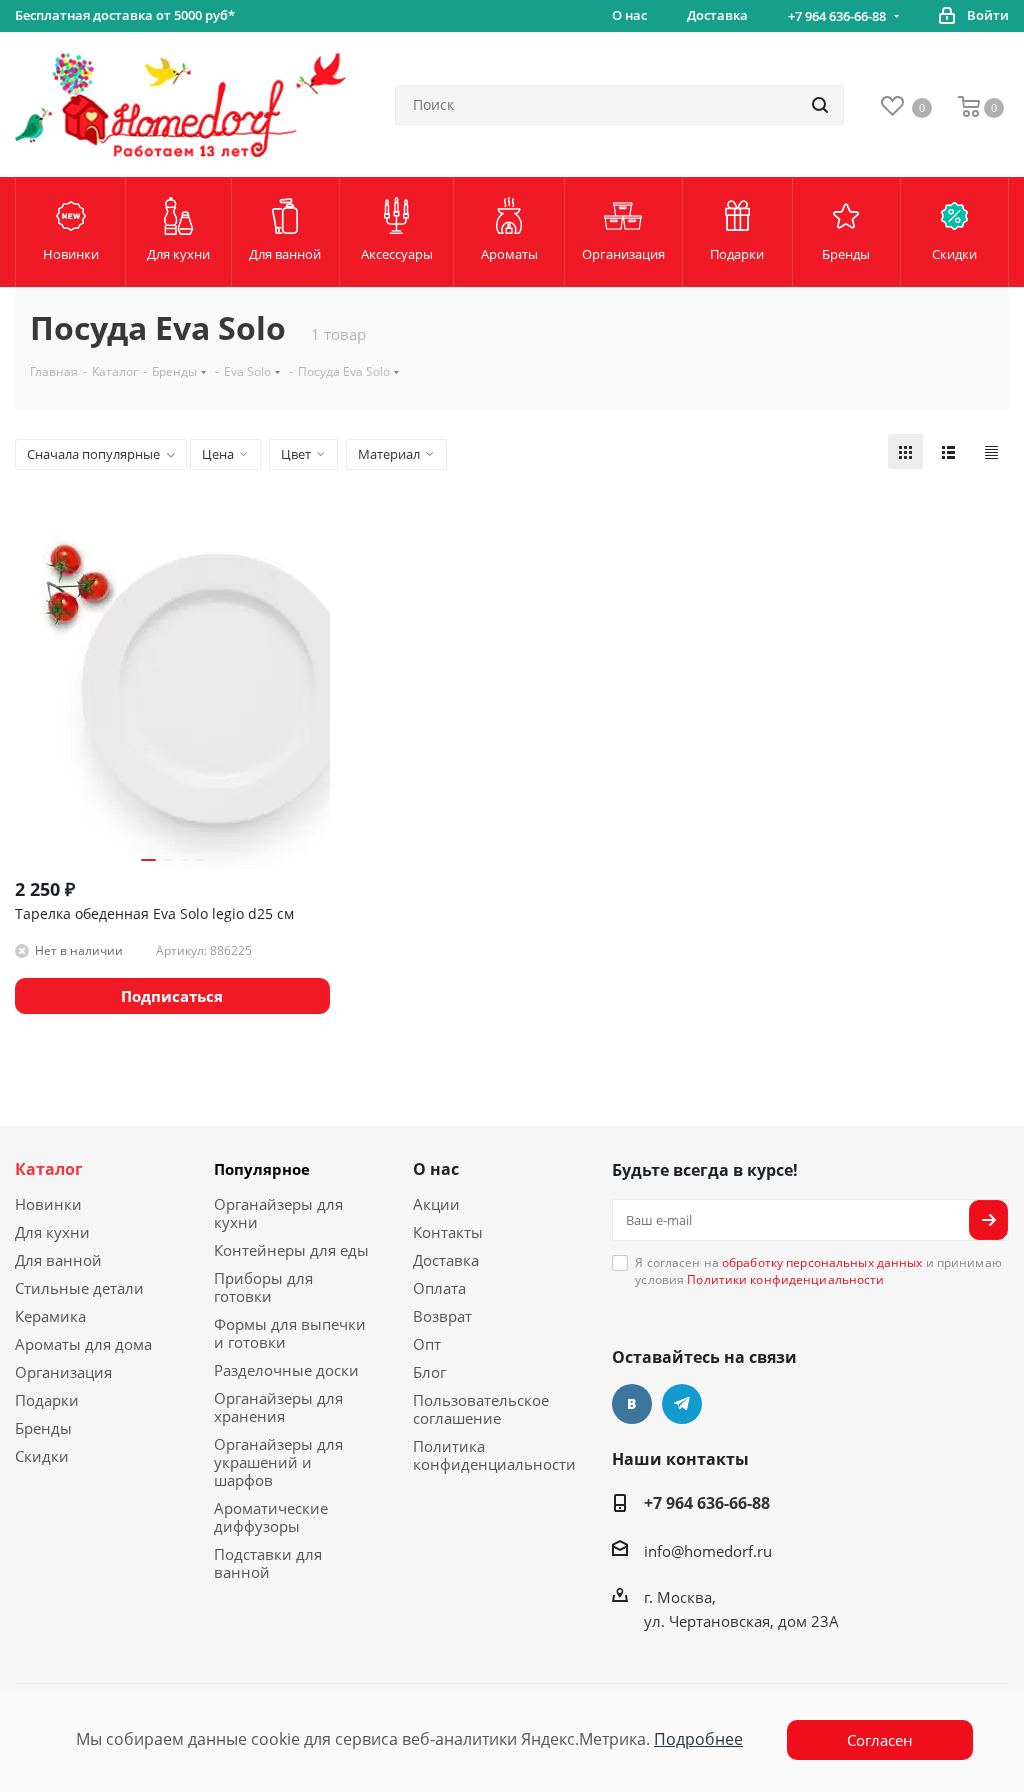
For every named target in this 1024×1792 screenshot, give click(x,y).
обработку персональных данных (822, 1262)
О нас (436, 1169)
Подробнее (698, 1739)
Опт (427, 1344)
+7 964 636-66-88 (837, 16)
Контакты (448, 1232)
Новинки (48, 1204)
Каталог (49, 1169)
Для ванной (58, 1260)
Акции (436, 1204)
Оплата (439, 1288)
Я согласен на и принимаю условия (818, 1271)
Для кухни (52, 1232)
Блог (429, 1372)
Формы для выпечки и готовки (290, 1333)
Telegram (682, 1404)
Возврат (442, 1316)
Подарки (47, 1400)
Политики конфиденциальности (785, 1279)
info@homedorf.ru (708, 1551)
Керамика (50, 1316)
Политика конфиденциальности (494, 1455)
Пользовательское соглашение (481, 1409)
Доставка (446, 1260)
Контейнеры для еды (291, 1250)
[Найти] (820, 105)
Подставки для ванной (268, 1563)
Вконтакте (632, 1404)
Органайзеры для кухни (278, 1213)
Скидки (42, 1456)
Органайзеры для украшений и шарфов (278, 1462)
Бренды (43, 1428)
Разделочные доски (286, 1370)
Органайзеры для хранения (278, 1407)
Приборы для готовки (263, 1287)
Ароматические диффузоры (271, 1517)
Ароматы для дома (83, 1344)
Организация (63, 1372)
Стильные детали (79, 1288)
